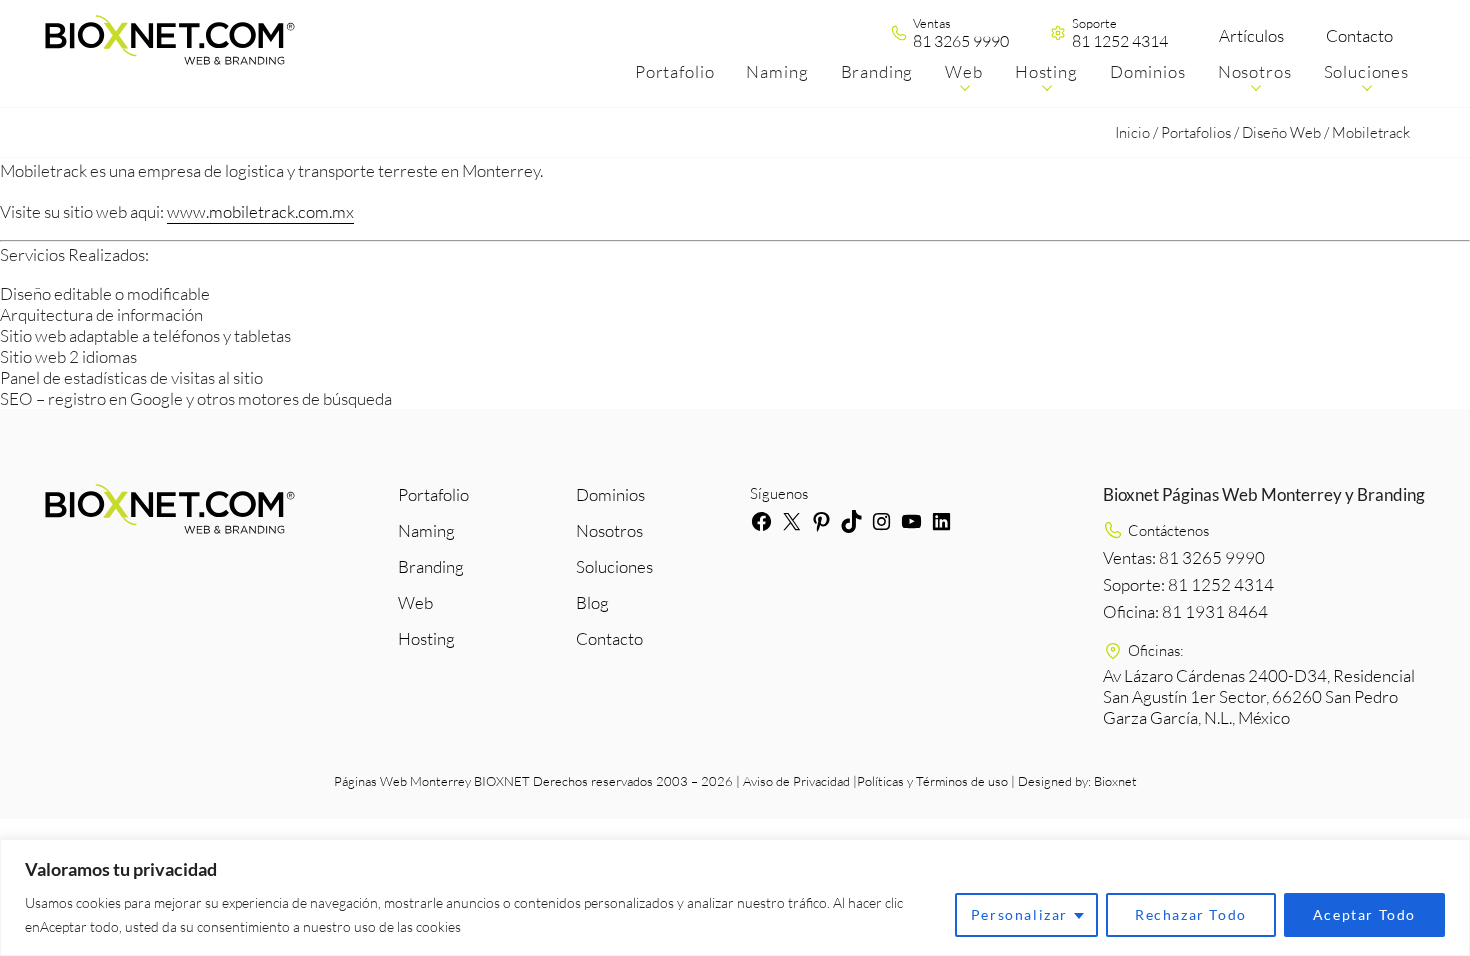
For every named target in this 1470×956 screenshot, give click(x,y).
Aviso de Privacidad (796, 781)
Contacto (1359, 35)
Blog (592, 602)
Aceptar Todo (1364, 914)
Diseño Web (1281, 132)
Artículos (1251, 35)
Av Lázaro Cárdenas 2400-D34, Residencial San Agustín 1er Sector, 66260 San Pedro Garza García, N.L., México (1259, 696)
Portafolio (433, 494)
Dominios (610, 494)
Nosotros (609, 530)
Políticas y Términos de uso (932, 781)
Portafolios (1196, 132)
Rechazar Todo (1191, 914)
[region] (735, 897)
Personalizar (1019, 914)
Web (415, 602)
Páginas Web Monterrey (402, 781)
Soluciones (614, 566)
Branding (431, 566)
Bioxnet (1115, 781)
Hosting (426, 638)
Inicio (1132, 132)
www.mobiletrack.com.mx (260, 211)
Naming (426, 530)
